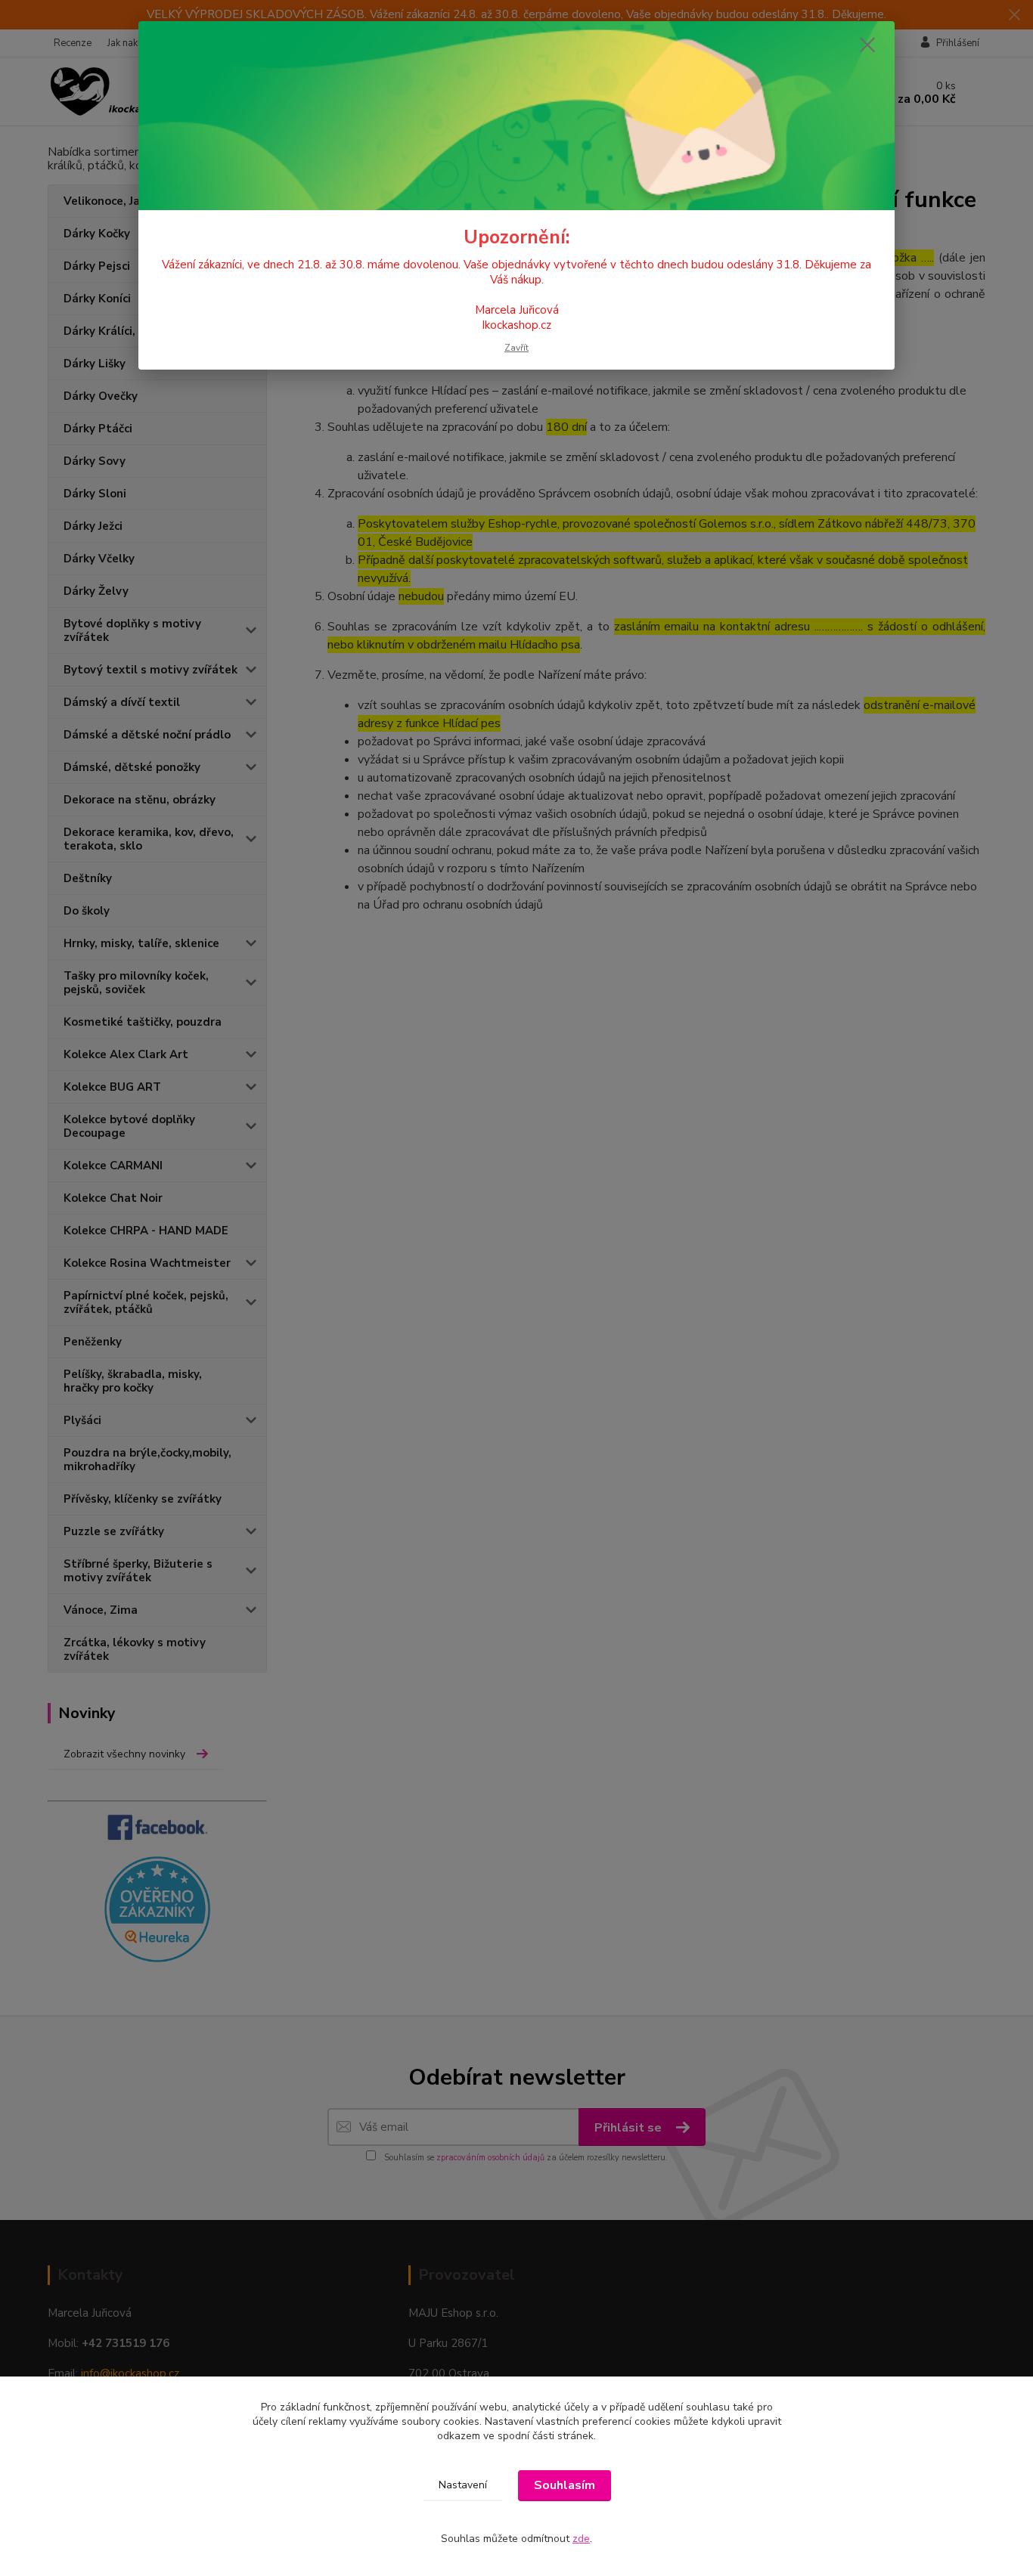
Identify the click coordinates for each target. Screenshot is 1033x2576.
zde (581, 2539)
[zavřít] (867, 45)
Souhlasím (565, 2485)
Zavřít (516, 348)
